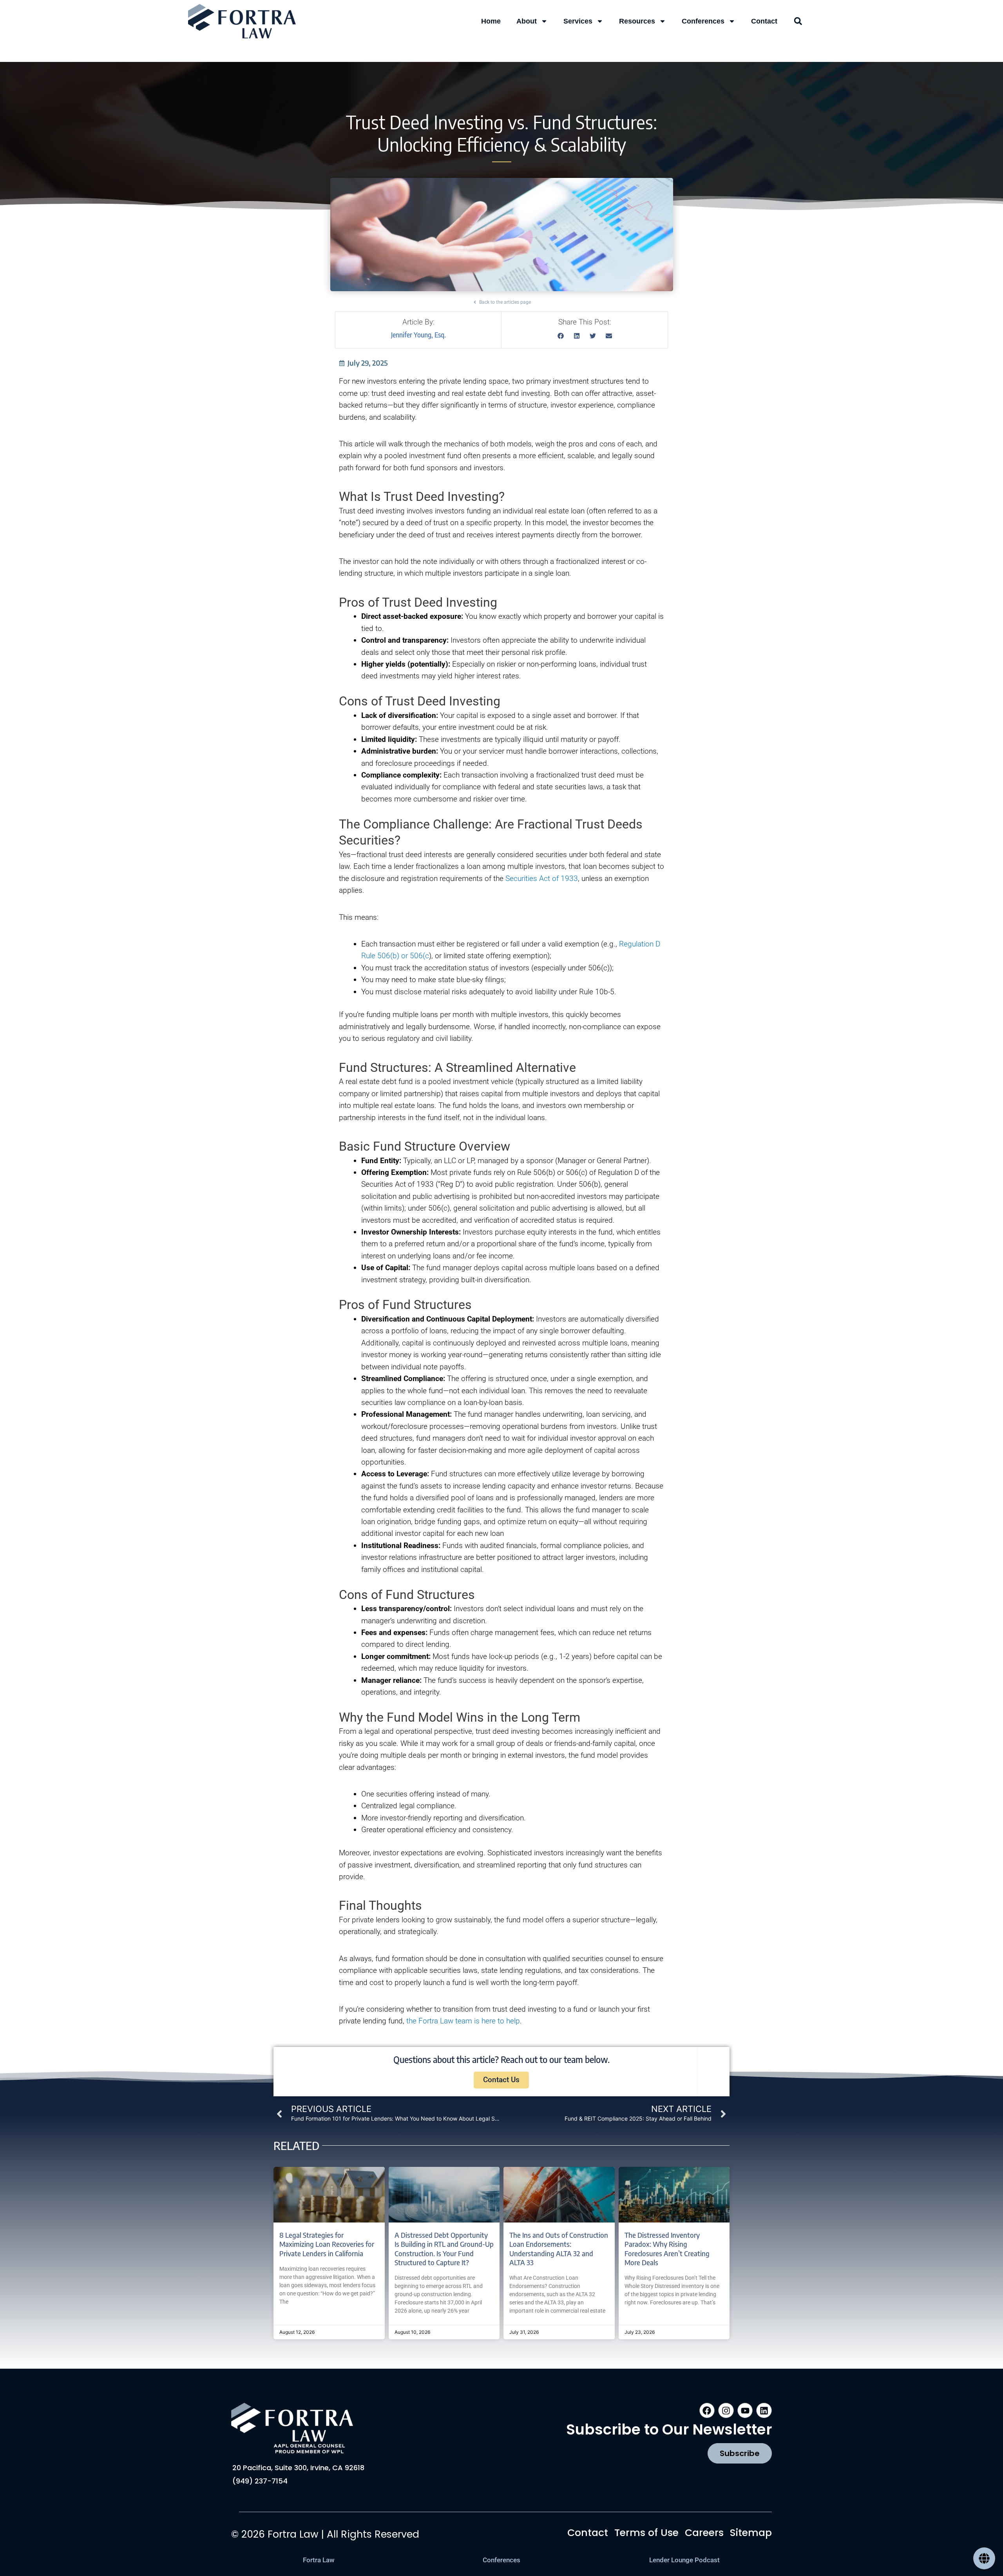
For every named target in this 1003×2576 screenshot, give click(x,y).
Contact (764, 21)
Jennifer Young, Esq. (418, 335)
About (527, 21)
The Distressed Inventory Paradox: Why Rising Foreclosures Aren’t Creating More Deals (667, 2249)
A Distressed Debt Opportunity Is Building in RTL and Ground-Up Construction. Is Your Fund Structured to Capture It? (444, 2249)
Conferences (703, 21)
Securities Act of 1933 (542, 878)
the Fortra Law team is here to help (463, 2021)
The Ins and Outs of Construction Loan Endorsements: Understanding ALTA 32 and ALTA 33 (559, 2249)
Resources (637, 21)
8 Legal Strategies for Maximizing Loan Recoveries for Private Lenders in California (327, 2244)
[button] (798, 21)
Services (578, 21)
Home (491, 21)
